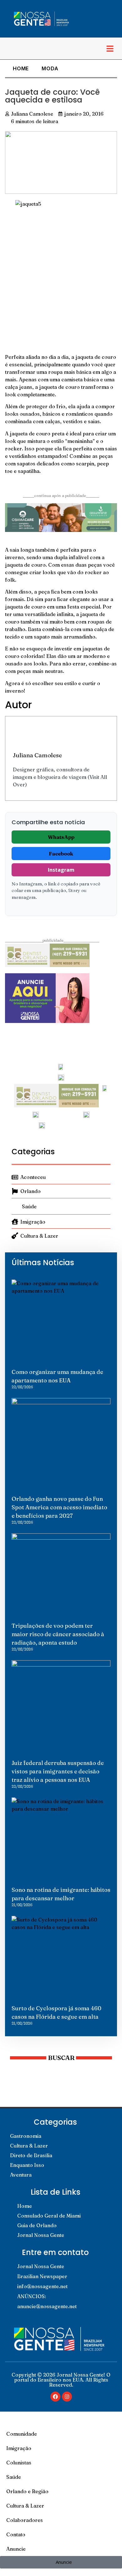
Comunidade (22, 2434)
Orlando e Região (27, 2491)
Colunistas (19, 2463)
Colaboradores (25, 2520)
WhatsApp (61, 837)
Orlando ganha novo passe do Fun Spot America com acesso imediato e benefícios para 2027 (59, 1507)
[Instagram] (67, 2397)
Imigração (19, 2448)
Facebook (61, 854)
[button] (110, 48)
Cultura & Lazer (25, 2506)
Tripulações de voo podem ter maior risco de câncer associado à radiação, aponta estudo (58, 1634)
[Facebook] (55, 2397)
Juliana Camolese (37, 755)
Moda (50, 68)
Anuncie (16, 2549)
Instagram (61, 870)
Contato (16, 2534)
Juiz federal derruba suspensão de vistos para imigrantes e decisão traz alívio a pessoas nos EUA (58, 1771)
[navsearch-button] (11, 48)
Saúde (14, 2477)
